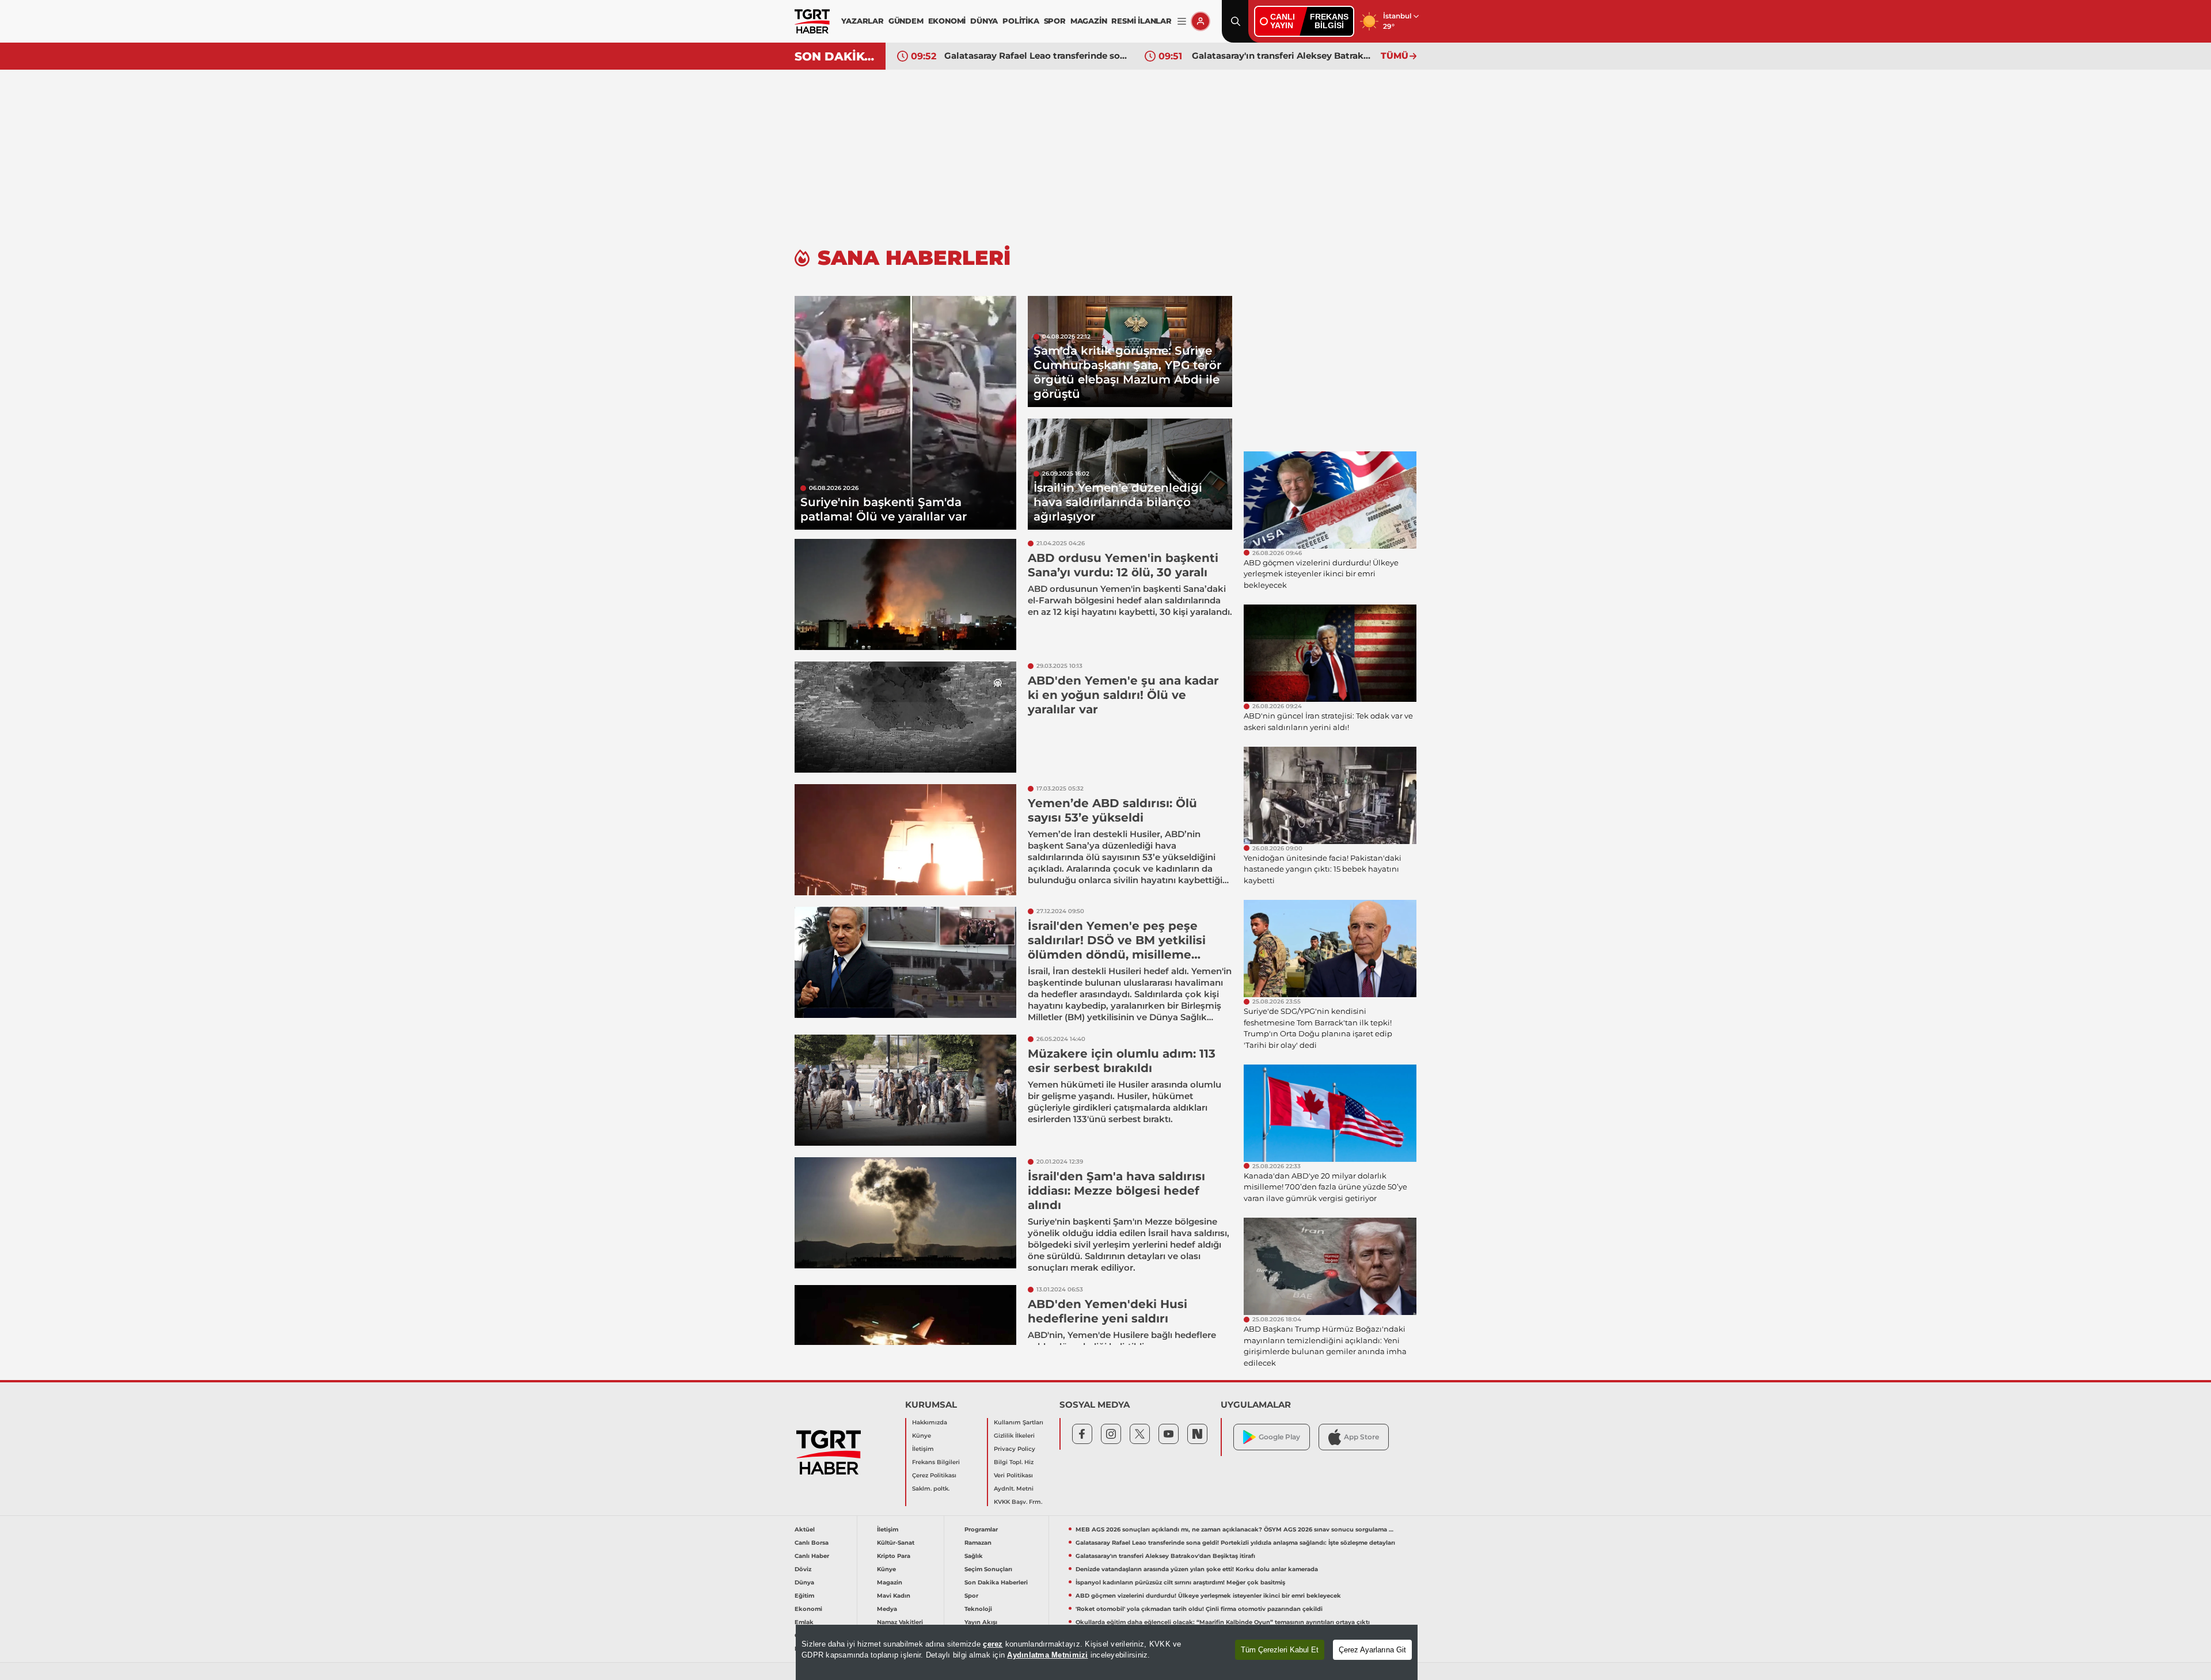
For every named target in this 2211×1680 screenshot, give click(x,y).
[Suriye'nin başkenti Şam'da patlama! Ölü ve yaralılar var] (905, 413)
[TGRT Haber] (812, 21)
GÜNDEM (906, 21)
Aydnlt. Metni (1014, 1489)
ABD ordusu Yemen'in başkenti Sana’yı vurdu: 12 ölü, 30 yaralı (1123, 565)
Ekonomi (808, 1609)
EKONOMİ (947, 21)
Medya (887, 1609)
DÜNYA (984, 21)
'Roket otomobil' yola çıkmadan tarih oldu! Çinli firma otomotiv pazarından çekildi (1199, 1609)
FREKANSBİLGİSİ (1329, 21)
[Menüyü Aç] (1182, 22)
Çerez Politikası (934, 1475)
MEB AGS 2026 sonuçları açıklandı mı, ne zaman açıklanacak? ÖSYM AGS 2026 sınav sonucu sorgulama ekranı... (1236, 1529)
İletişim (923, 1449)
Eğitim (804, 1596)
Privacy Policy (1015, 1449)
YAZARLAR (862, 21)
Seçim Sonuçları (988, 1569)
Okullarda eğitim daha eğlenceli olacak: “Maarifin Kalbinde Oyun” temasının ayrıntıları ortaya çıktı (1223, 1622)
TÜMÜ (1395, 56)
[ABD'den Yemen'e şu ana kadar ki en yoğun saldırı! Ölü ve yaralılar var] (905, 717)
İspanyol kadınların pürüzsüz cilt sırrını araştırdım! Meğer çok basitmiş (1180, 1582)
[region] (1107, 1652)
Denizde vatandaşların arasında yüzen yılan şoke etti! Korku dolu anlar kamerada (1283, 56)
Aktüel (805, 1529)
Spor (971, 1596)
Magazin (890, 1582)
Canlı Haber (812, 1556)
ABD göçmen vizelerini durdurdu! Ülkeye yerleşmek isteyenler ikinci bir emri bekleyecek (1208, 1596)
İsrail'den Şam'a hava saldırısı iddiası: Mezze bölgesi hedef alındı (1116, 1191)
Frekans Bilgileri (936, 1462)
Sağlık (974, 1556)
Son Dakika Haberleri (996, 1582)
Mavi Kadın (894, 1596)
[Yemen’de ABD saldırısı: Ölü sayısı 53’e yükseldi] (905, 840)
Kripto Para (894, 1556)
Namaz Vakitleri (900, 1622)
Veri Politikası (1013, 1475)
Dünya (804, 1582)
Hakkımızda (930, 1422)
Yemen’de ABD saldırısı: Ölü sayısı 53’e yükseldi (1112, 810)
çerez (993, 1644)
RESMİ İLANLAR (1141, 21)
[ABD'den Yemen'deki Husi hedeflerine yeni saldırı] (905, 1341)
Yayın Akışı (981, 1622)
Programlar (981, 1529)
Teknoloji (978, 1609)
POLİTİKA (1021, 21)
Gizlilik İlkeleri (1014, 1436)
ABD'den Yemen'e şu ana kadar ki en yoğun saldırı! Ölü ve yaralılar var (1123, 695)
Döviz (803, 1569)
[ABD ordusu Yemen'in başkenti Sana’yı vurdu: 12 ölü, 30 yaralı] (905, 594)
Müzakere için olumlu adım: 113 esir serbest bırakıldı (1122, 1061)
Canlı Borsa (812, 1543)
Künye (922, 1436)
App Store (1361, 1437)
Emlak (804, 1622)
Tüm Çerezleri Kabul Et (1280, 1650)
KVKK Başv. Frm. (1018, 1502)
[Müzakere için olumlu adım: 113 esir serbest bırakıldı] (905, 1090)
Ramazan (978, 1543)
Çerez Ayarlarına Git (1372, 1650)
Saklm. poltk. (931, 1489)
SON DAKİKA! (836, 56)
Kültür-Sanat (896, 1543)
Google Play (1279, 1437)
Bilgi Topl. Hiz (1014, 1462)
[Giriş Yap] (1201, 21)
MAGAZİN (1089, 21)
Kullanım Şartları (1019, 1422)
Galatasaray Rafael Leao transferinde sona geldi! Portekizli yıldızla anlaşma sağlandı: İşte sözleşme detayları (1235, 1543)
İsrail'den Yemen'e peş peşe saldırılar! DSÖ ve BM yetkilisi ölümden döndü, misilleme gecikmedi (1117, 947)
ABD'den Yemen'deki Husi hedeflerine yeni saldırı (1108, 1311)
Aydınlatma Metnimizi (1047, 1655)
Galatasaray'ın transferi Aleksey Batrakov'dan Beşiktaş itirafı (1036, 56)
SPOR (1055, 21)
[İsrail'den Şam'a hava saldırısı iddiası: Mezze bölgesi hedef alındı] (905, 1213)
